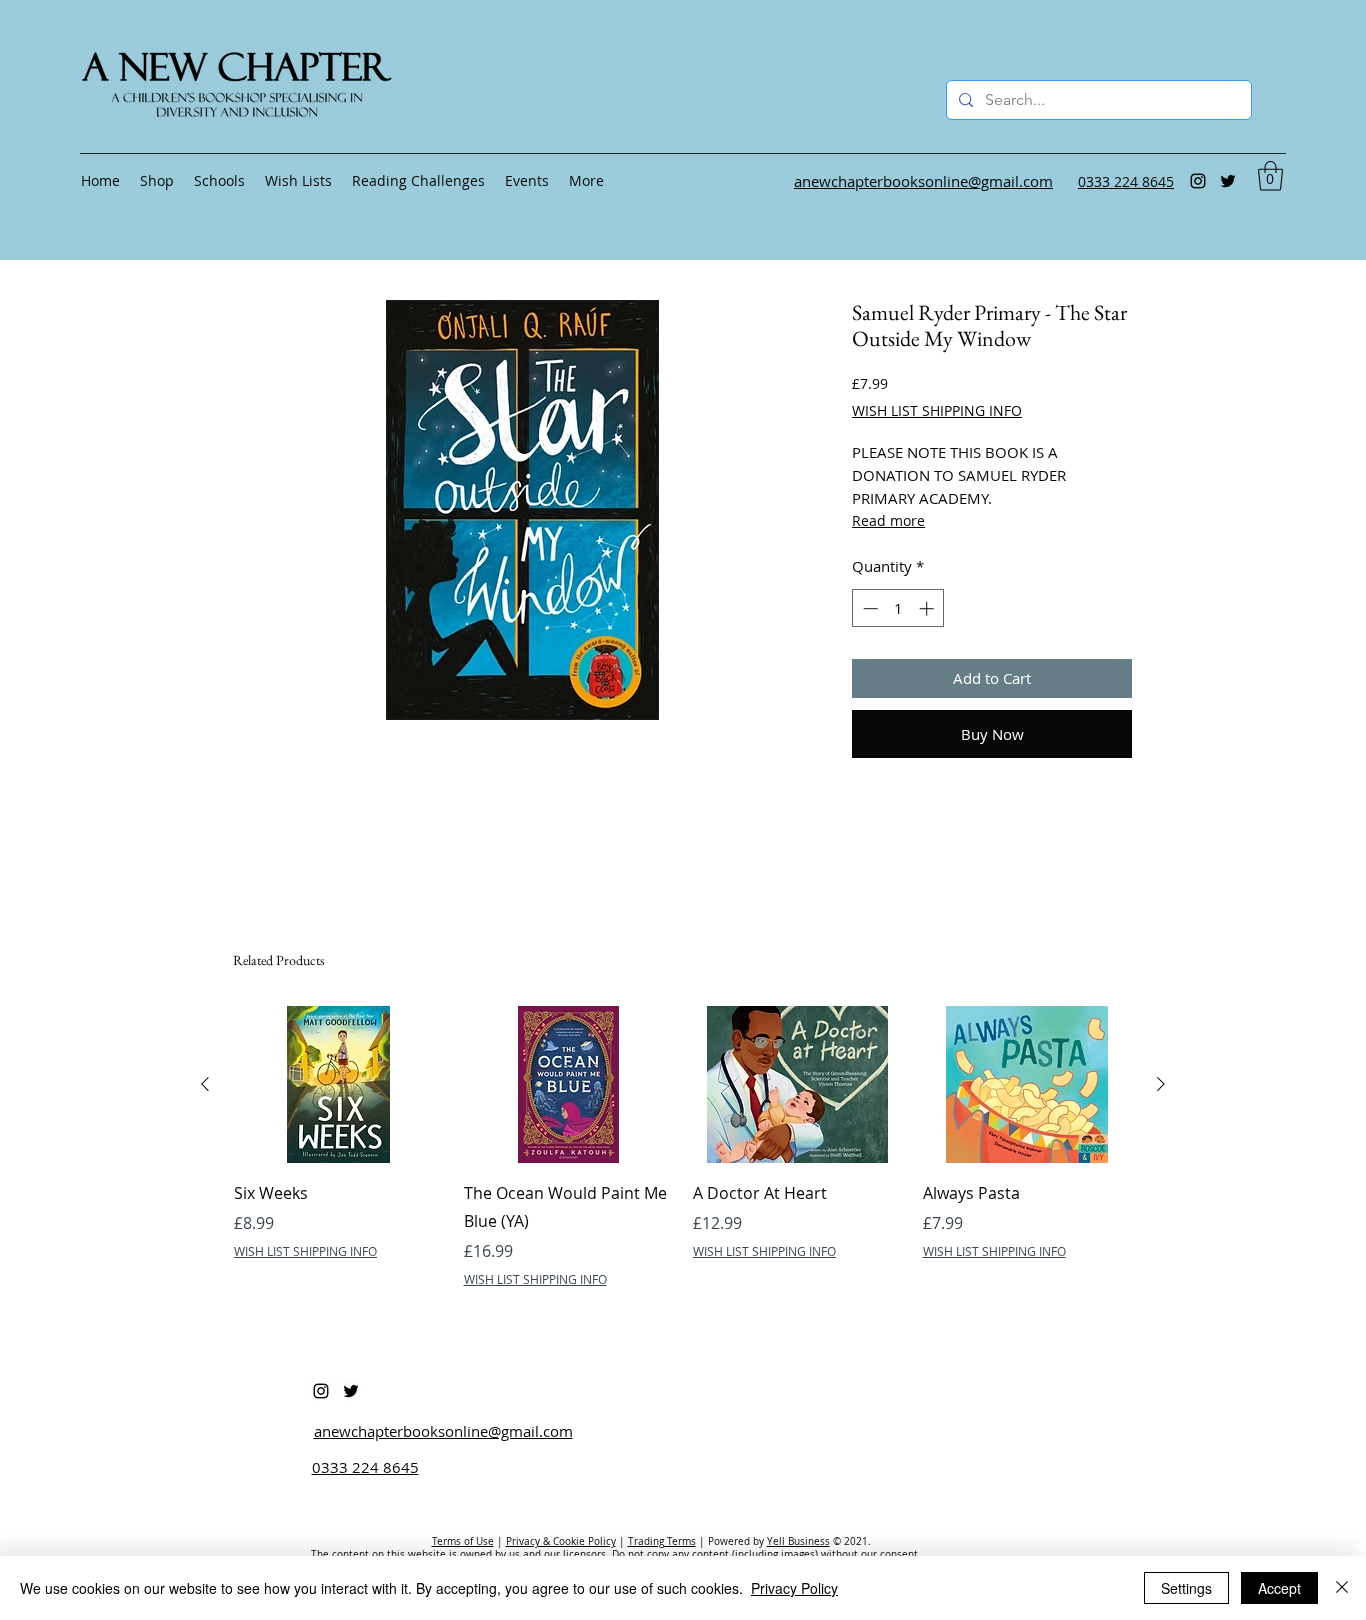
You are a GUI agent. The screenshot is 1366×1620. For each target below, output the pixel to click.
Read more (888, 520)
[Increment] (928, 608)
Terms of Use (463, 1541)
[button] (1270, 176)
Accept (1279, 1588)
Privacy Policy (794, 1588)
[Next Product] (1161, 1084)
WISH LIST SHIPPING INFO (937, 410)
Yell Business (798, 1541)
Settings (1186, 1588)
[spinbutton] (898, 608)
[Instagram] (1198, 181)
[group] (683, 1147)
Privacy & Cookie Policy (561, 1541)
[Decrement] (868, 608)
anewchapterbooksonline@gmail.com (443, 1431)
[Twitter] (1228, 181)
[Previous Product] (205, 1084)
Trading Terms (662, 1541)
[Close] (1342, 1588)
